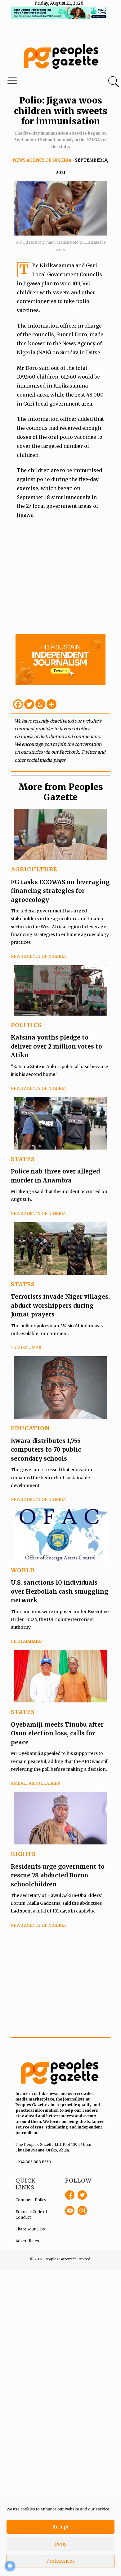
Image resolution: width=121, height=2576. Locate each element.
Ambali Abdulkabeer (36, 1783)
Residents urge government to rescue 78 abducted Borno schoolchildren (58, 1875)
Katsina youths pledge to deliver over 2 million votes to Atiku (56, 1046)
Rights (23, 1854)
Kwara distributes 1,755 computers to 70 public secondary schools (46, 1450)
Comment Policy (31, 2200)
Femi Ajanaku (26, 1641)
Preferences (60, 2561)
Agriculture (34, 869)
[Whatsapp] (40, 704)
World (23, 1570)
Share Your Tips (30, 2229)
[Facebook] (18, 704)
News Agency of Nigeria (42, 160)
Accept (60, 2527)
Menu (41, 82)
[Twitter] (29, 704)
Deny (60, 2544)
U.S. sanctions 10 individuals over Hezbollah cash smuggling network (60, 1591)
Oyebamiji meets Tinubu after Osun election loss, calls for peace (57, 1733)
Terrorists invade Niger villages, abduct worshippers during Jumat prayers (60, 1305)
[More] (52, 704)
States (23, 1159)
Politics (26, 1025)
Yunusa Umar (26, 1348)
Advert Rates (27, 2241)
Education (30, 1428)
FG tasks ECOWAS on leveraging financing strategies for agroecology (60, 891)
